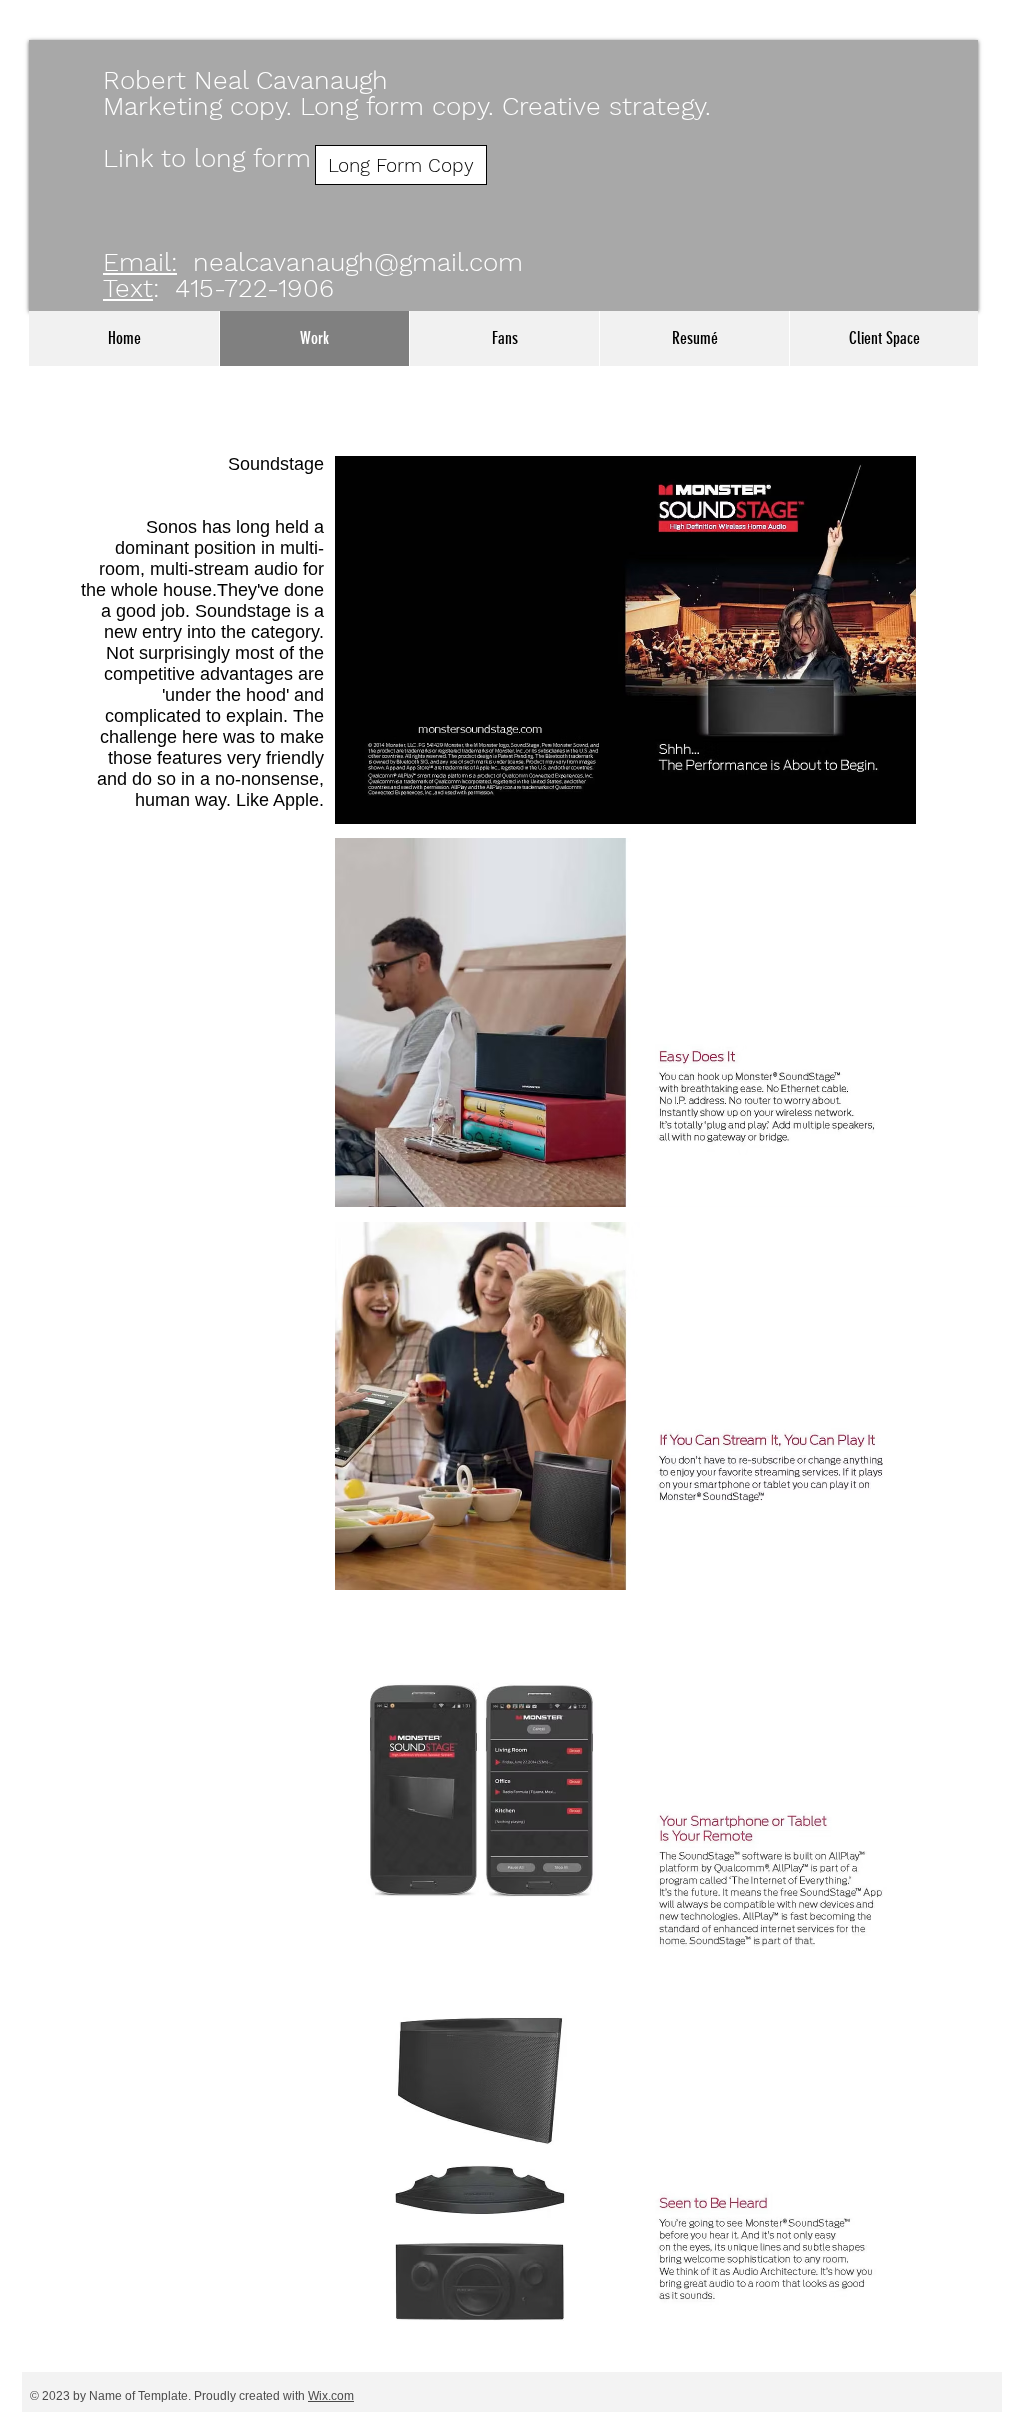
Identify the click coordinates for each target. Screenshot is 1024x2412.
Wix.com (331, 2396)
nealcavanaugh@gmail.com (358, 262)
